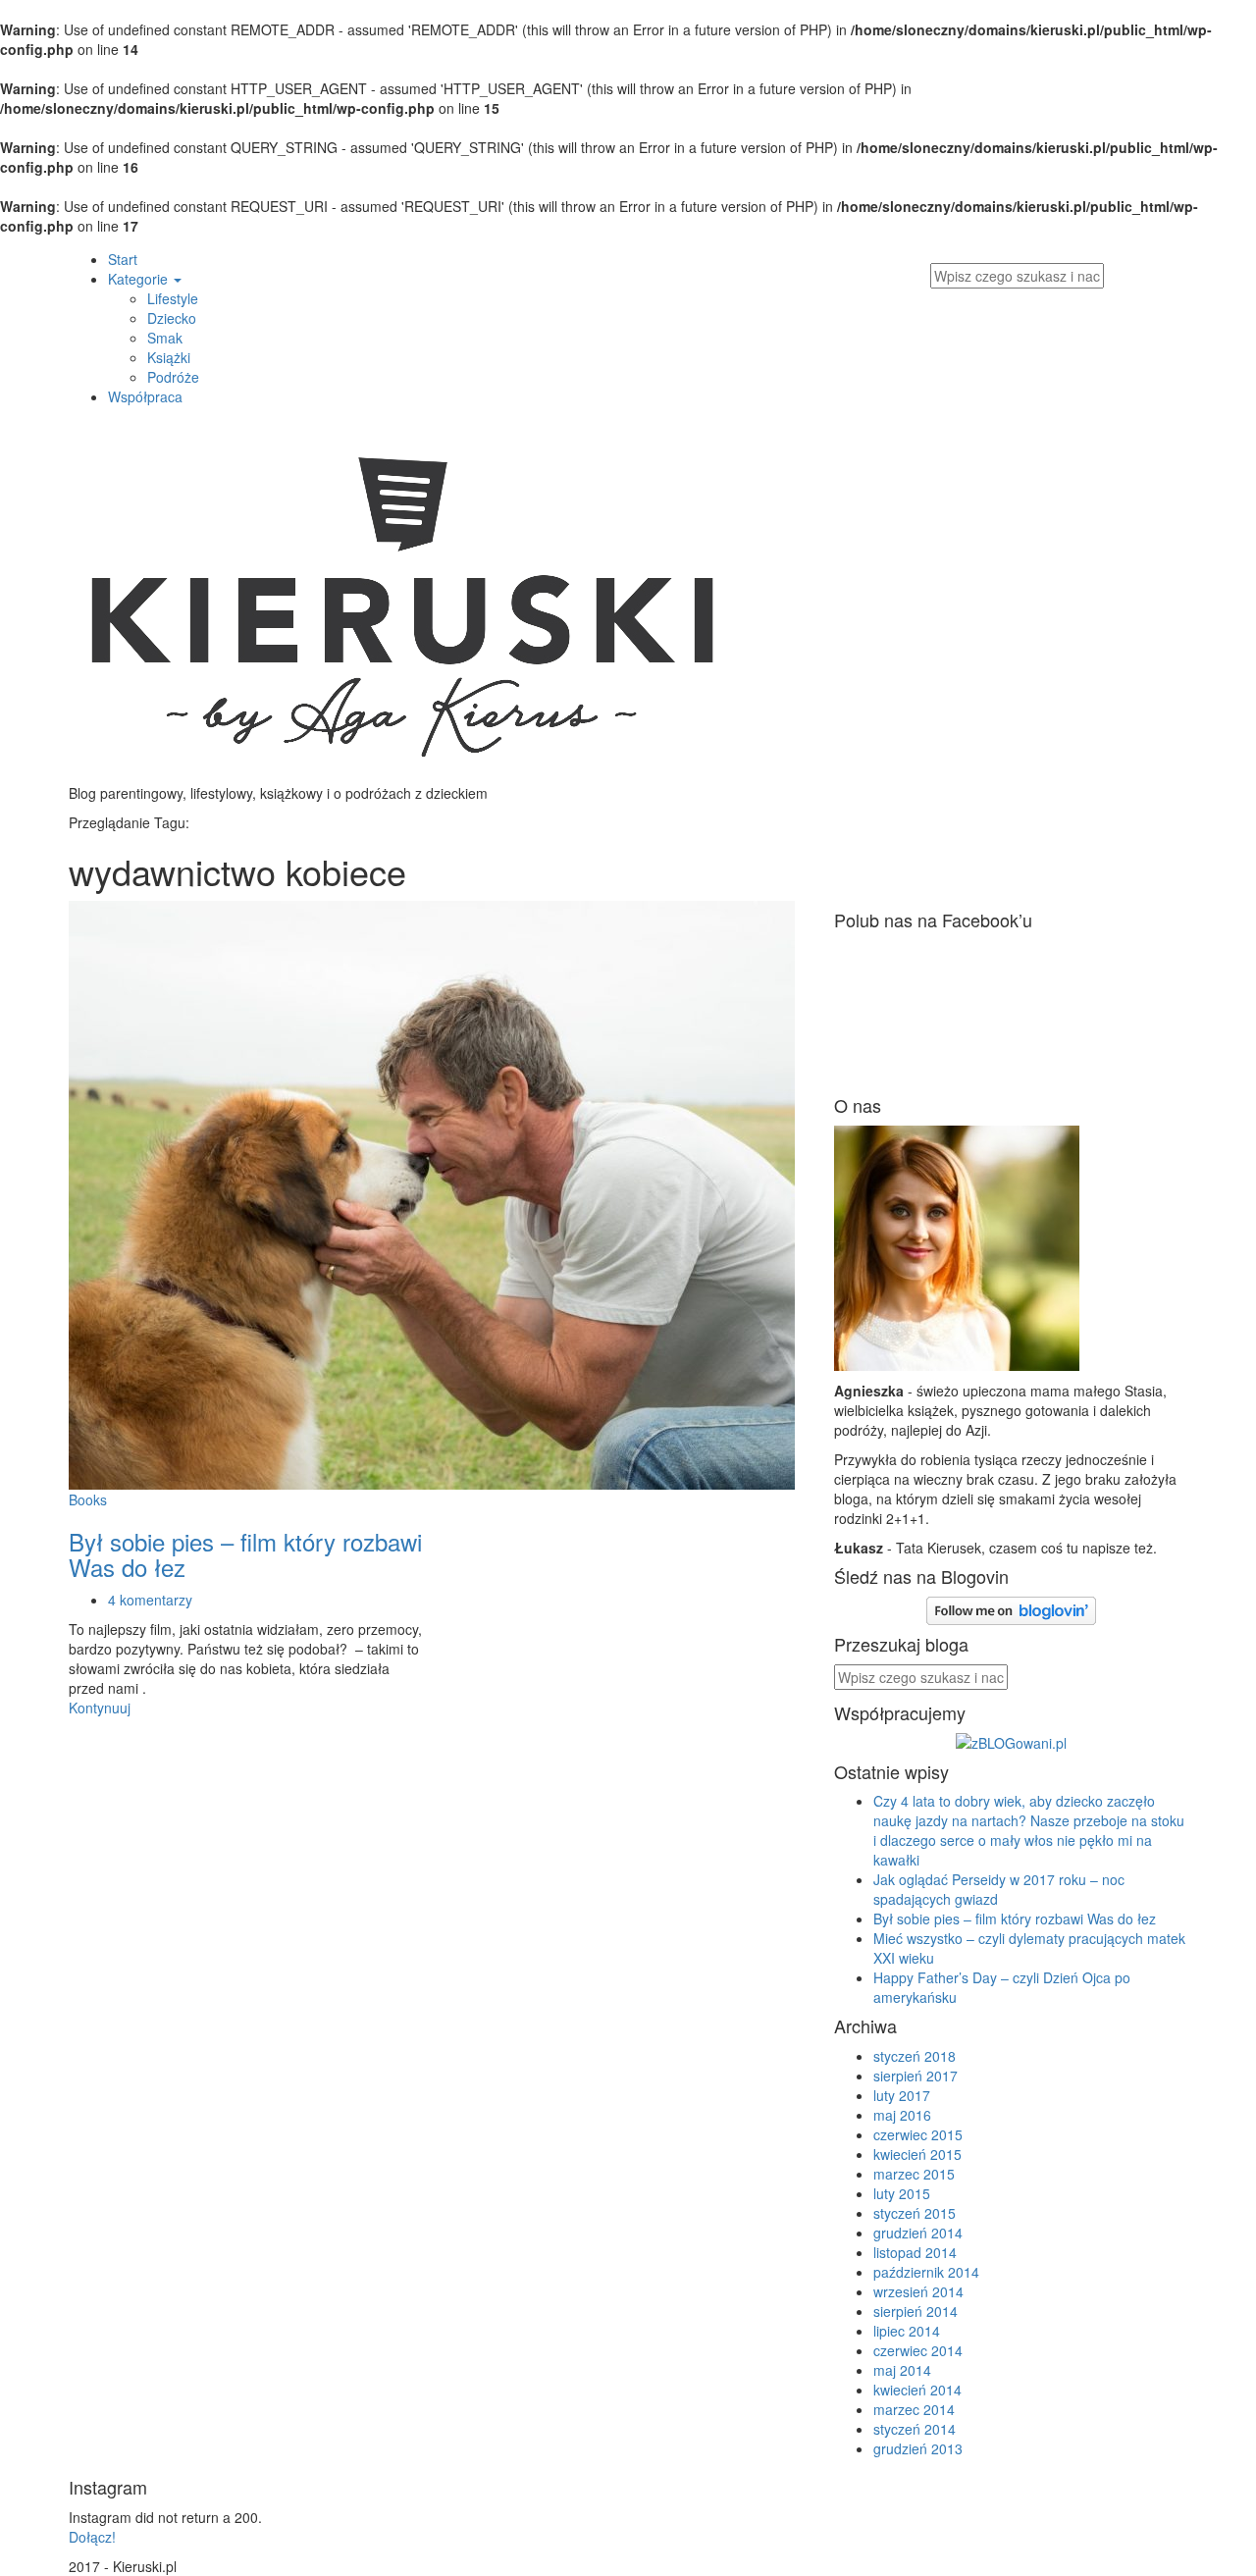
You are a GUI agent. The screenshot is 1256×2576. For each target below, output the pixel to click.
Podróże (173, 377)
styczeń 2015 (915, 2213)
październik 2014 (926, 2272)
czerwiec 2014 (918, 2350)
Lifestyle (173, 298)
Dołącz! (92, 2537)
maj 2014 (902, 2370)
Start (123, 259)
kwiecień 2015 (917, 2154)
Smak (165, 338)
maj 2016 (902, 2115)
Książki (169, 357)
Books (88, 1499)
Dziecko (172, 318)
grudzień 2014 (918, 2233)
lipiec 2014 (907, 2331)
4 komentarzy (150, 1600)
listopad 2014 (915, 2252)
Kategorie (140, 279)
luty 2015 (902, 2193)
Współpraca (145, 396)
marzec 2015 (914, 2174)
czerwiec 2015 (918, 2134)
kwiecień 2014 (917, 2390)
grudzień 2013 (918, 2448)
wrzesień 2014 (918, 2291)
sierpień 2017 (916, 2076)
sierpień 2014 (916, 2311)
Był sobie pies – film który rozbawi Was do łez (245, 1554)
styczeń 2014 (915, 2429)
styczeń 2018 (915, 2056)
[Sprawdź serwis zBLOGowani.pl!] (1011, 1740)
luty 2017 (902, 2095)
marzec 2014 (914, 2409)
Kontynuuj (100, 1708)
